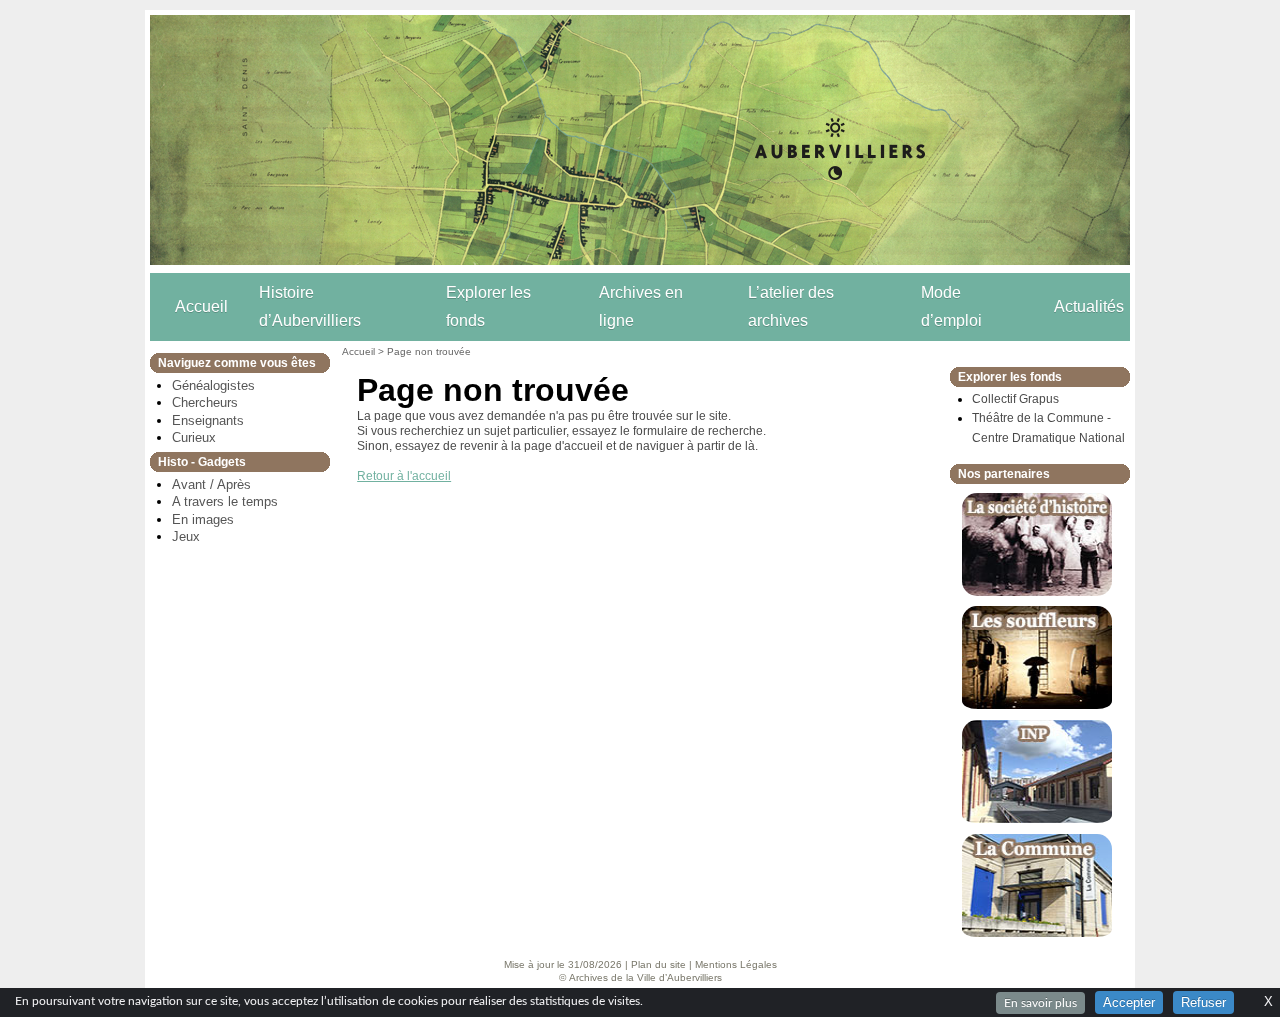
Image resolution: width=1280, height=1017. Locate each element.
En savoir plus (1040, 1003)
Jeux (186, 536)
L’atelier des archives (791, 306)
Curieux (194, 437)
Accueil (201, 306)
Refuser (1203, 1002)
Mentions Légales (736, 964)
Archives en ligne (641, 306)
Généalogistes (213, 385)
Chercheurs (205, 402)
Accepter (1129, 1002)
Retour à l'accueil (404, 476)
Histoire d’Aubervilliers (310, 306)
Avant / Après (211, 484)
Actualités (1089, 306)
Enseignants (208, 420)
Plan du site (658, 964)
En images (203, 519)
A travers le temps (225, 501)
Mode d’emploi (951, 306)
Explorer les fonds (488, 306)
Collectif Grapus (1015, 399)
